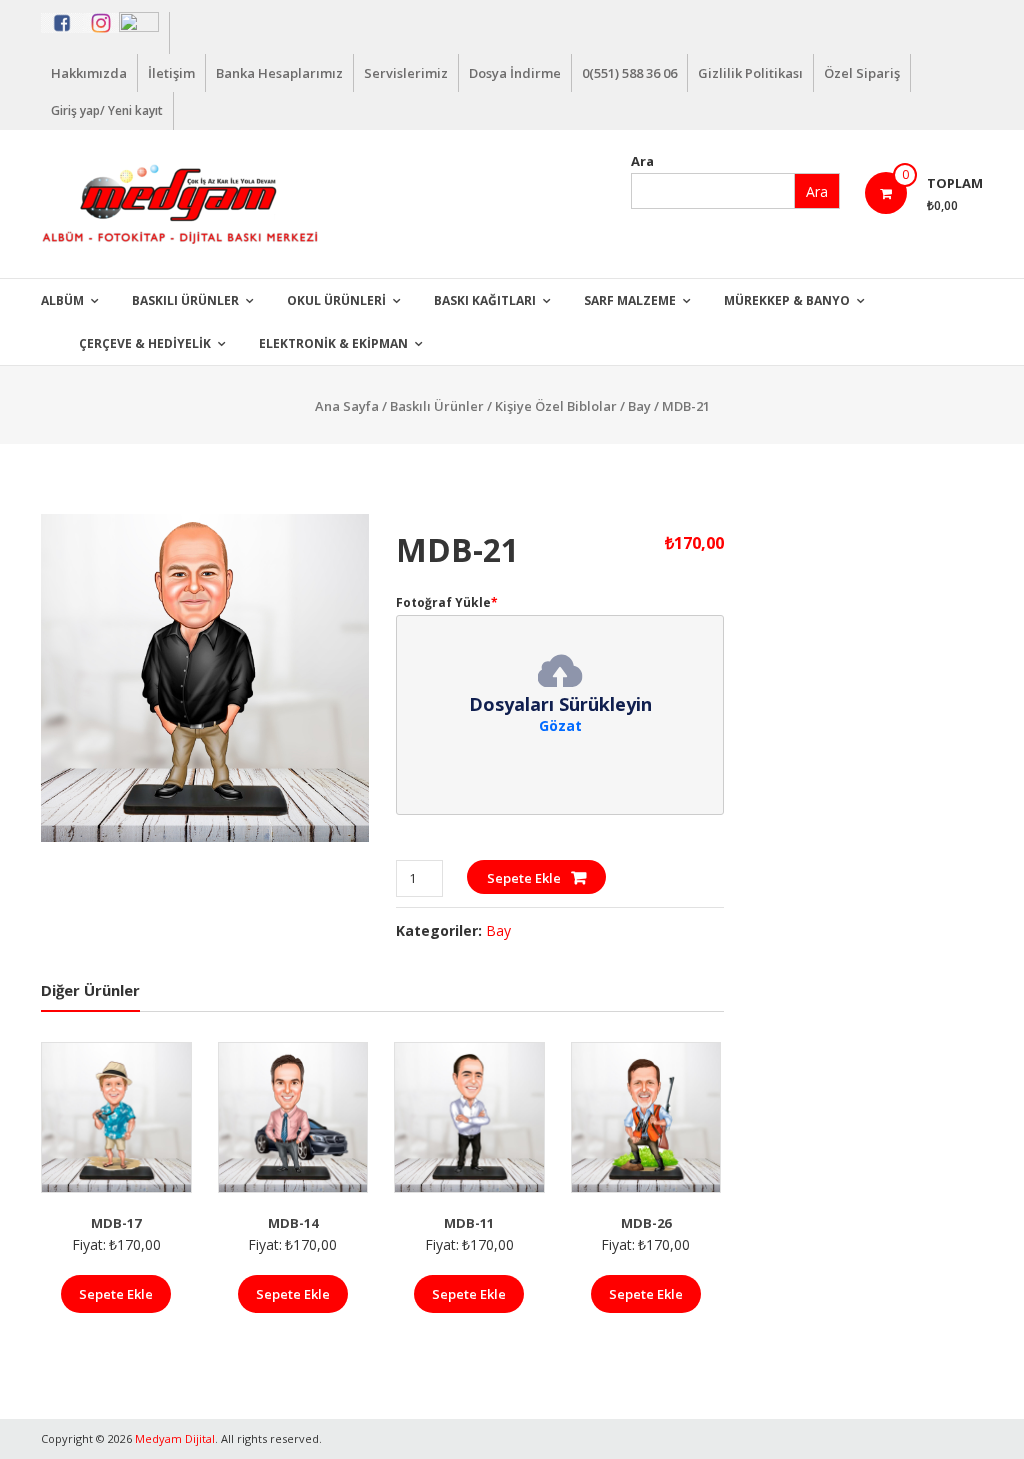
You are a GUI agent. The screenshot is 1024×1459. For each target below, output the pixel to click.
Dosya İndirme (515, 73)
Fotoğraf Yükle (447, 602)
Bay (639, 406)
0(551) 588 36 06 (629, 73)
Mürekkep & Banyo (787, 300)
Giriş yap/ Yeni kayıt (107, 110)
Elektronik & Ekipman (333, 343)
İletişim (171, 73)
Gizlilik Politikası (750, 73)
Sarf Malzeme (630, 300)
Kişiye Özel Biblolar (556, 406)
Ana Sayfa (347, 406)
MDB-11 (469, 1223)
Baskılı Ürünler (185, 300)
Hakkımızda (89, 73)
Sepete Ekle (524, 878)
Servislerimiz (406, 73)
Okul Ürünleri (336, 300)
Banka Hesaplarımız (279, 73)
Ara (642, 161)
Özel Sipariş (862, 73)
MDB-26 (646, 1223)
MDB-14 (293, 1223)
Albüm (62, 300)
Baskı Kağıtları (485, 300)
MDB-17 (116, 1223)
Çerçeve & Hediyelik (145, 343)
